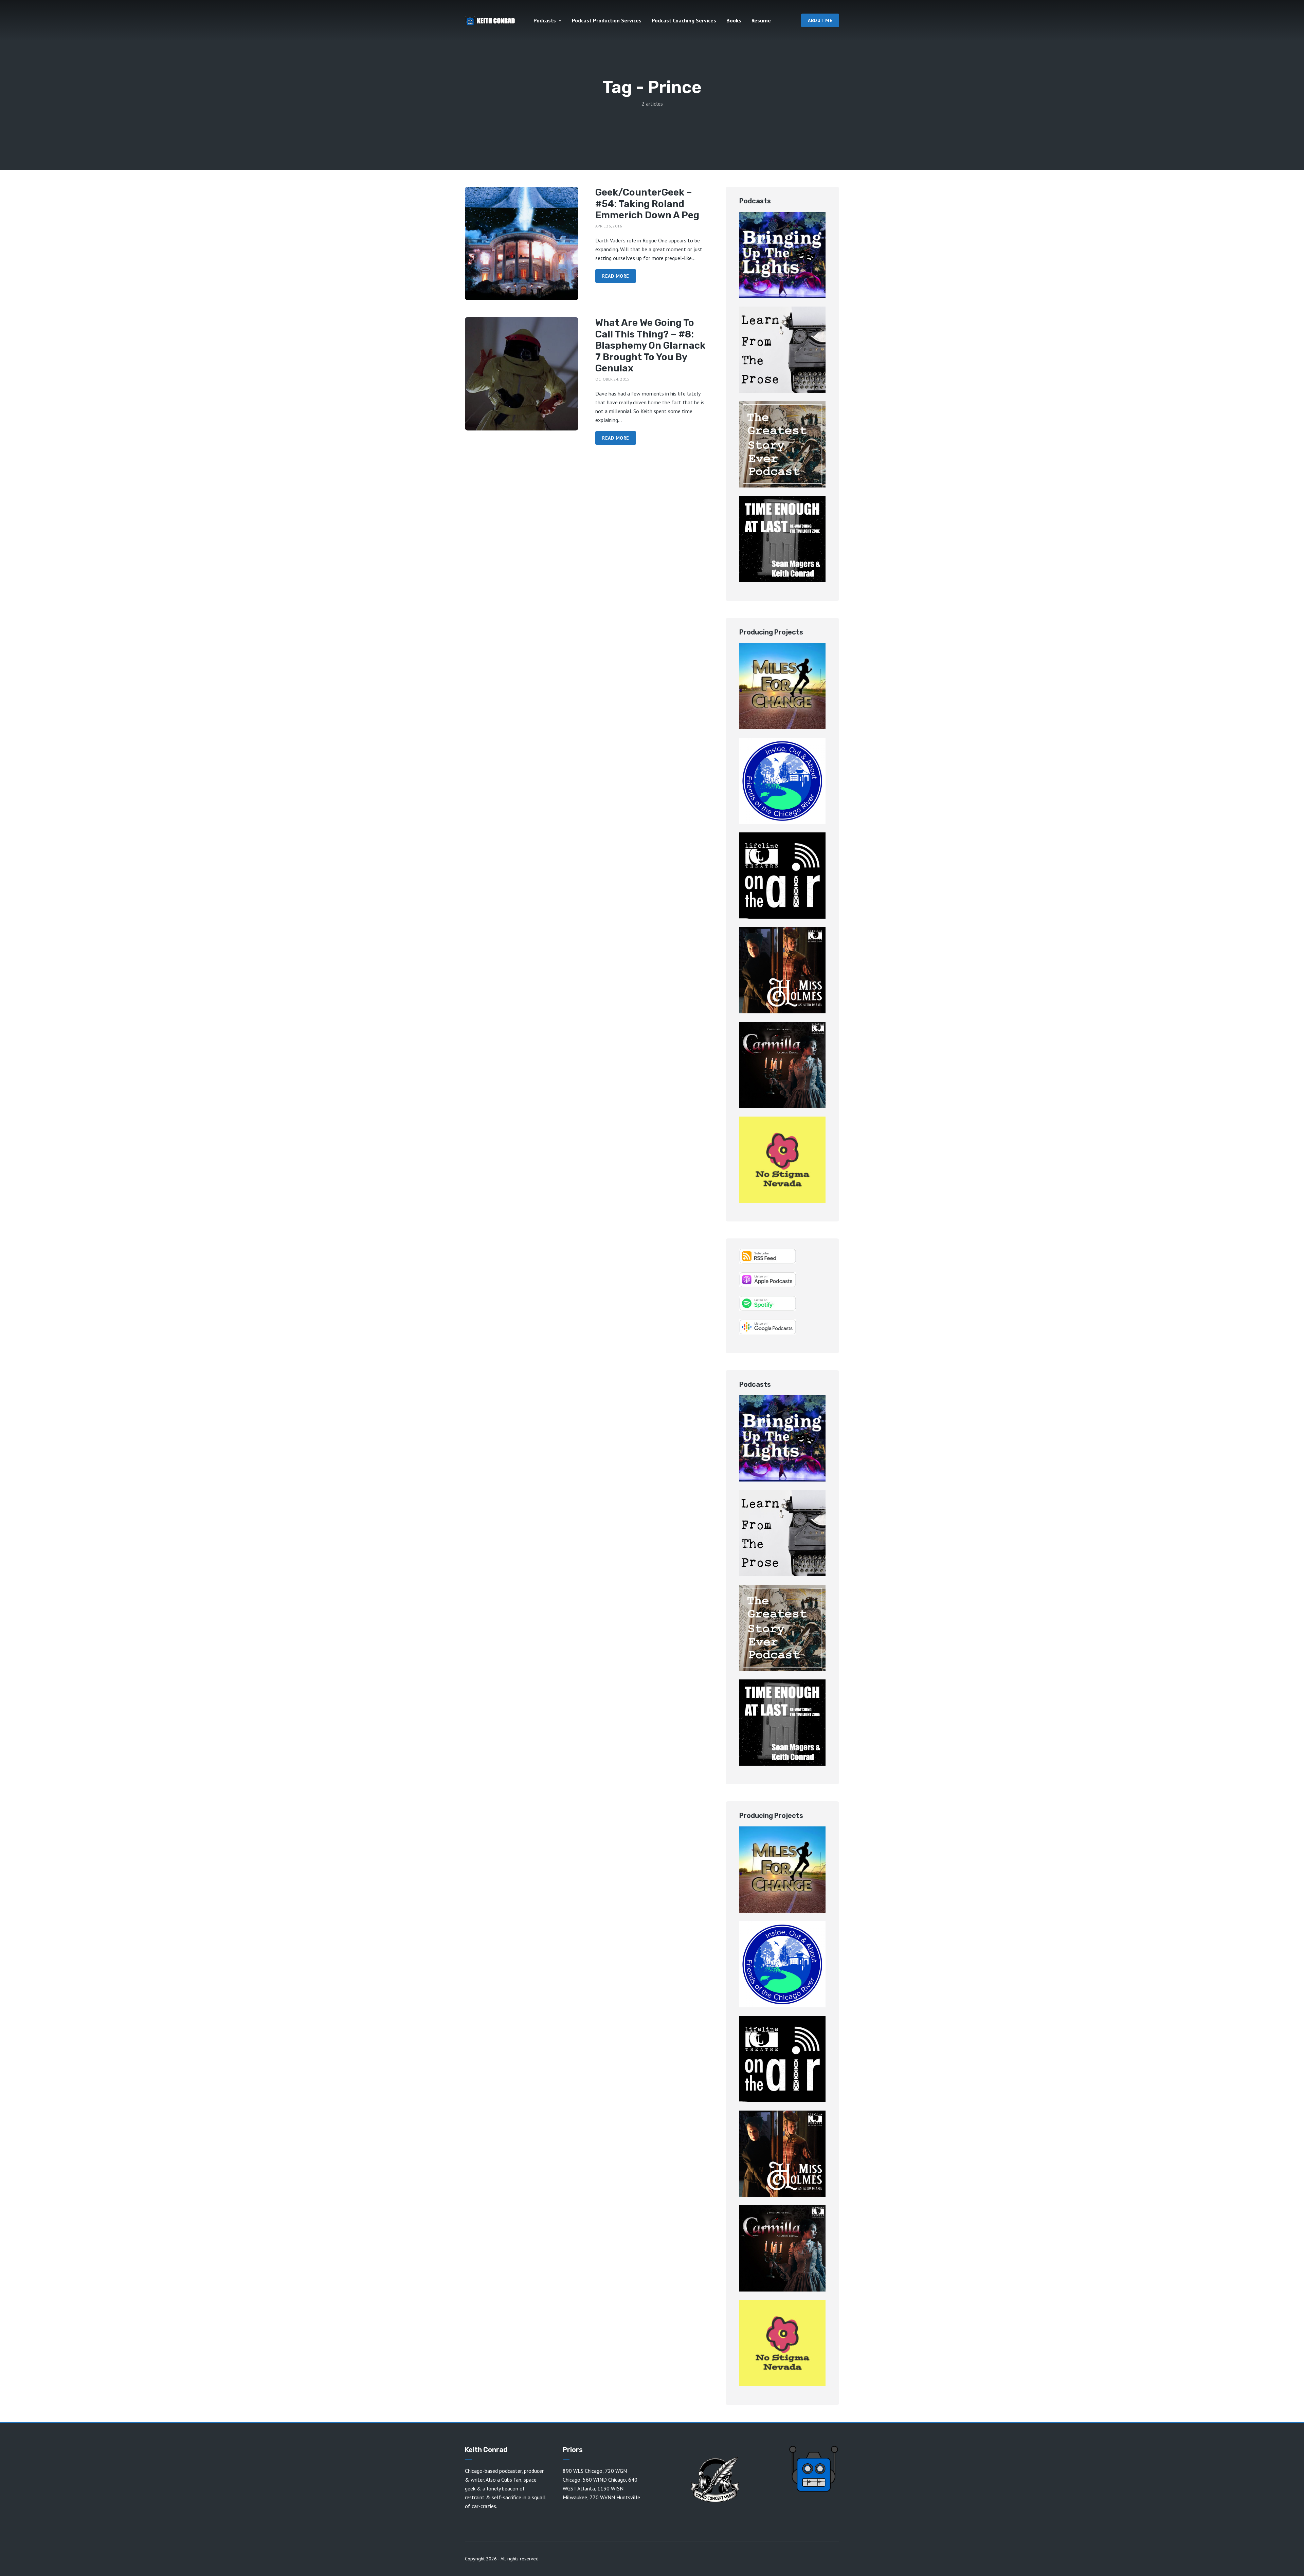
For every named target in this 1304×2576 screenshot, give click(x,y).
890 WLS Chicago (583, 2471)
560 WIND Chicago (604, 2480)
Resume (761, 20)
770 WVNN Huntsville (615, 2497)
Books (734, 20)
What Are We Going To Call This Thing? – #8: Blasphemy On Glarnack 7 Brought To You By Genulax (650, 345)
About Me (820, 20)
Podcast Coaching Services (684, 20)
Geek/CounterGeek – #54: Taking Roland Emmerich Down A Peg (647, 204)
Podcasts (545, 20)
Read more (616, 276)
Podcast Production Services (607, 20)
